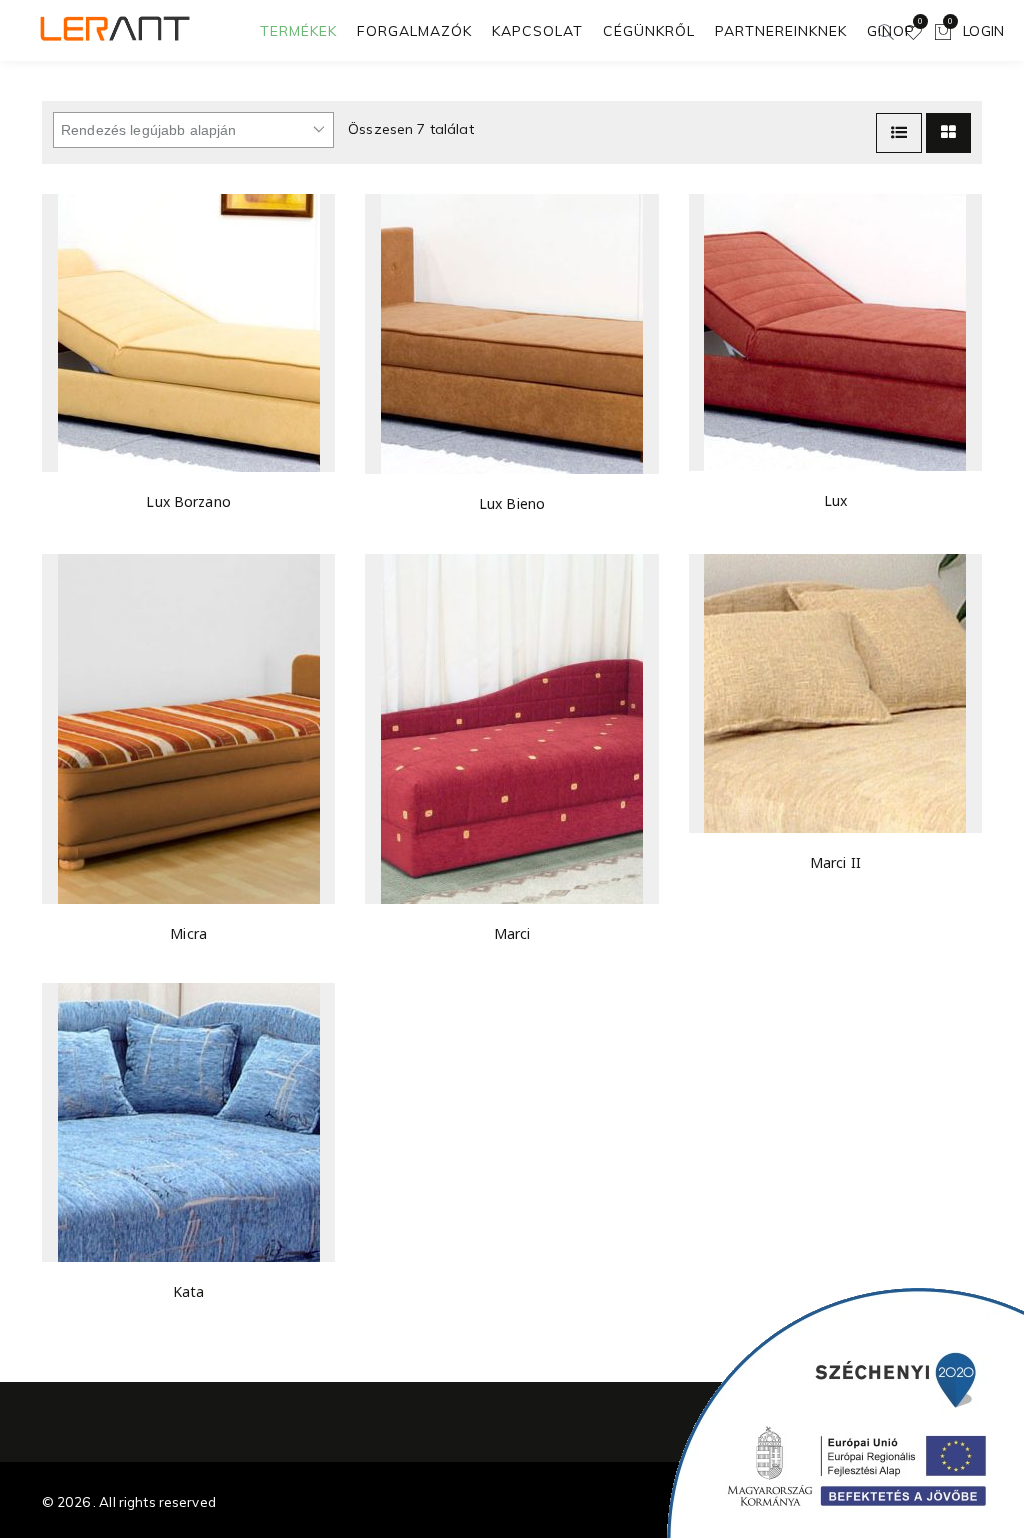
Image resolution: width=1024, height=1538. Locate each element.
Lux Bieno (512, 503)
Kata (189, 1291)
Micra (188, 933)
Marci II (835, 862)
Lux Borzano (188, 501)
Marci (512, 933)
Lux (835, 500)
